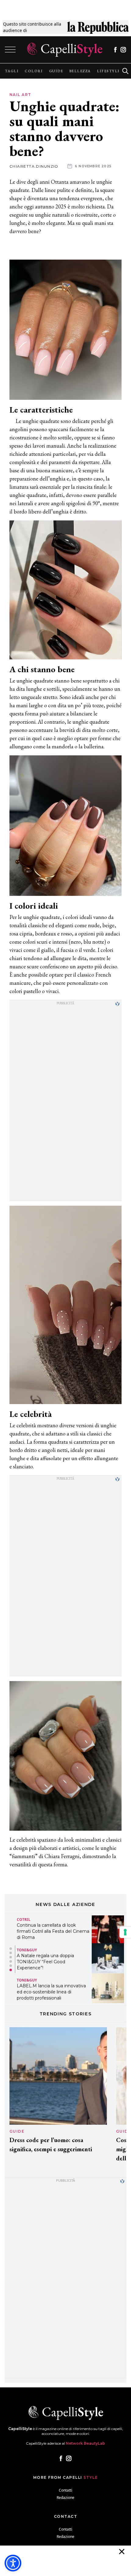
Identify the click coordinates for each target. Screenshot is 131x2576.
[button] (11, 1949)
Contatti (65, 2490)
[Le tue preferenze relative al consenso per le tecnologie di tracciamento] (125, 1932)
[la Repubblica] (98, 27)
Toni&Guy (27, 1950)
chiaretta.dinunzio (34, 166)
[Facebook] (115, 50)
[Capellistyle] (65, 50)
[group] (12, 71)
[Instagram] (123, 50)
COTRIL (24, 1920)
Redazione (65, 2498)
